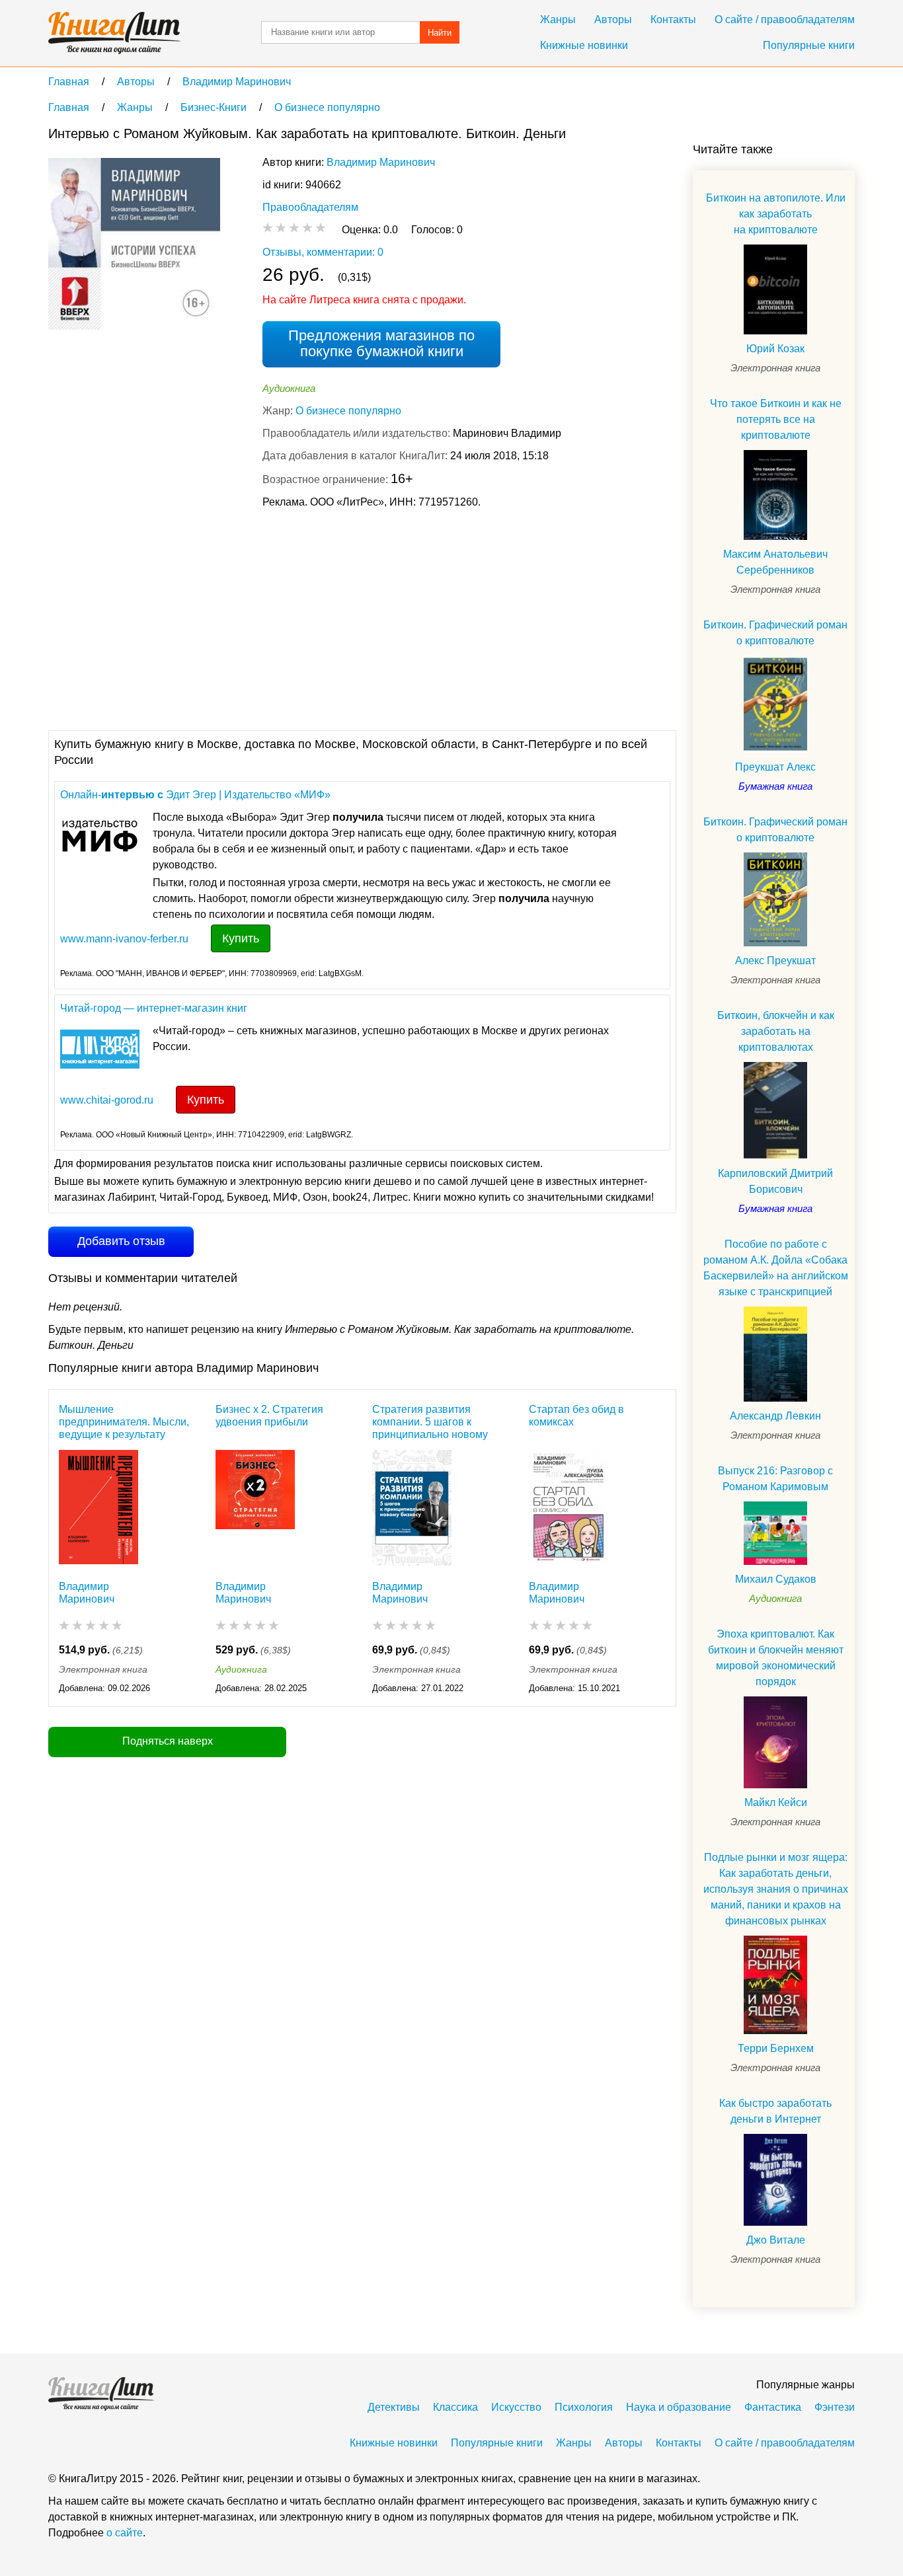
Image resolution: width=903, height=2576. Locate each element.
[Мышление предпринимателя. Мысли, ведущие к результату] (98, 1508)
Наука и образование (679, 2407)
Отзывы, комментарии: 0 (323, 252)
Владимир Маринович (381, 162)
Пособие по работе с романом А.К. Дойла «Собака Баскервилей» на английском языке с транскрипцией (776, 1268)
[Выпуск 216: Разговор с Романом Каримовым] (775, 1533)
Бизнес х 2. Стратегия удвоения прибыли (269, 1416)
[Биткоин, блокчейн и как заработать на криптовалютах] (775, 1111)
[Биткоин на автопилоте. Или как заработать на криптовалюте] (775, 289)
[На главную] (114, 33)
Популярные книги (809, 45)
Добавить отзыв (121, 1241)
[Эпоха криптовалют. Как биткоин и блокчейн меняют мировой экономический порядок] (775, 1742)
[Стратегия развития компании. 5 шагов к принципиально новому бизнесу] (412, 1508)
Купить (241, 938)
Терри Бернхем (776, 2048)
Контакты (673, 19)
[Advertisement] (289, 618)
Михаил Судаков (776, 1579)
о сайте (125, 2533)
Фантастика (773, 2407)
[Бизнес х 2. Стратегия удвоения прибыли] (255, 1508)
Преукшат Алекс (775, 767)
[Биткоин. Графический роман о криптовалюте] (775, 704)
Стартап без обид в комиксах (576, 1416)
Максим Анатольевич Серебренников (775, 562)
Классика (455, 2407)
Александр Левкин (775, 1416)
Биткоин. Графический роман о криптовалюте (775, 633)
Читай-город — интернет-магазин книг (154, 1008)
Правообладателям (310, 207)
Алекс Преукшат (775, 961)
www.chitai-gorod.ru (107, 1100)
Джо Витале (776, 2240)
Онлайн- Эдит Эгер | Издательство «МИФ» (195, 795)
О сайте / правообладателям (785, 19)
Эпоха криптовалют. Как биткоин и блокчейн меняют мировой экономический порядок (776, 1658)
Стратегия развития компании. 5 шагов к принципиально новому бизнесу (430, 1422)
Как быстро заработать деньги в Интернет (775, 2111)
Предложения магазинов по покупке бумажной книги (381, 343)
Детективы (394, 2407)
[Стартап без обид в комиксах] (569, 1508)
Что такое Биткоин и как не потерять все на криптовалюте (776, 419)
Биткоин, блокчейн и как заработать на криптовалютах (776, 1031)
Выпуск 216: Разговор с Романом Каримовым (775, 1479)
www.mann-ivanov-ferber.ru (124, 939)
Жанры (558, 19)
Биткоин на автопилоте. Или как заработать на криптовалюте (776, 214)
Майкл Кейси (776, 1802)
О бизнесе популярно (348, 411)
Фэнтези (835, 2407)
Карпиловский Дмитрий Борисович (775, 1181)
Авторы (613, 19)
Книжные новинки (584, 45)
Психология (584, 2407)
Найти (440, 33)
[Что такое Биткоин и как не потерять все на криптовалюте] (775, 495)
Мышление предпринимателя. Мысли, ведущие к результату (124, 1422)
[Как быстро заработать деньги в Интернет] (775, 2180)
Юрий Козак (775, 349)
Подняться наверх (168, 1741)
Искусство (516, 2407)
